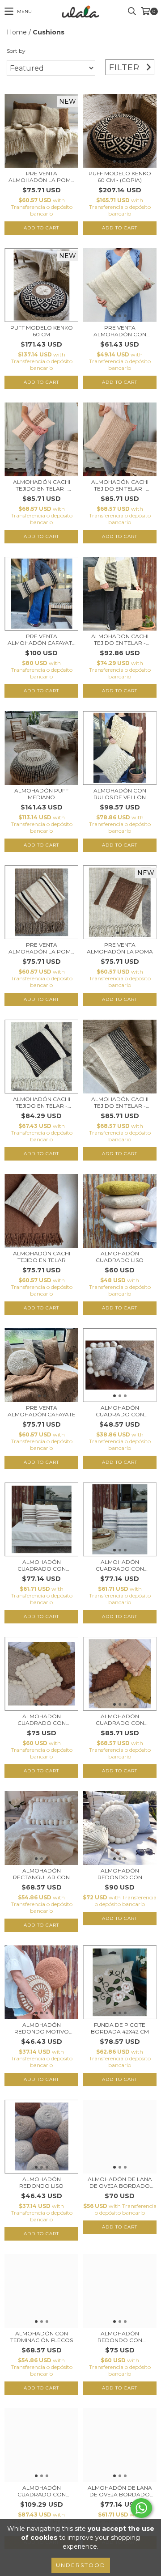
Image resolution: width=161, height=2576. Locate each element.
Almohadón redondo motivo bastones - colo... (41, 2028)
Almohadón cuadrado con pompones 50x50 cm (41, 2491)
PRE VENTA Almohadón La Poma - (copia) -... (42, 177)
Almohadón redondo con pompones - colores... (120, 1874)
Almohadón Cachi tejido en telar (42, 1257)
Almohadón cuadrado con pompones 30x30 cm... (42, 1720)
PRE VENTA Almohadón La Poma (120, 948)
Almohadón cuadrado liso (120, 1257)
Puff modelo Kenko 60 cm (42, 331)
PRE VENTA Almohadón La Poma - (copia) (42, 948)
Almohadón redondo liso (41, 2182)
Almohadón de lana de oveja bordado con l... (120, 2182)
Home (17, 32)
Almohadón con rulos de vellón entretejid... (120, 794)
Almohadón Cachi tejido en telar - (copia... (42, 485)
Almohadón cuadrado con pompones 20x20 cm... (120, 1411)
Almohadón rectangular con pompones (41, 1874)
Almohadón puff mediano (41, 794)
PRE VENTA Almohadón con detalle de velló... (120, 331)
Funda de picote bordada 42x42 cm (120, 2028)
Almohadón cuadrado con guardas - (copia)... (42, 1565)
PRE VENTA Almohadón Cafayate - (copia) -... (42, 640)
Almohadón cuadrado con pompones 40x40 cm (120, 1720)
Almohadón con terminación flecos (42, 2337)
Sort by (16, 51)
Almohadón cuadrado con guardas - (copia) (120, 1565)
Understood (81, 2565)
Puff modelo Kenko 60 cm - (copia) (120, 177)
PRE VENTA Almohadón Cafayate (42, 1411)
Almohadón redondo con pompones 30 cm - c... (120, 2337)
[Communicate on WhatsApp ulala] (141, 2508)
